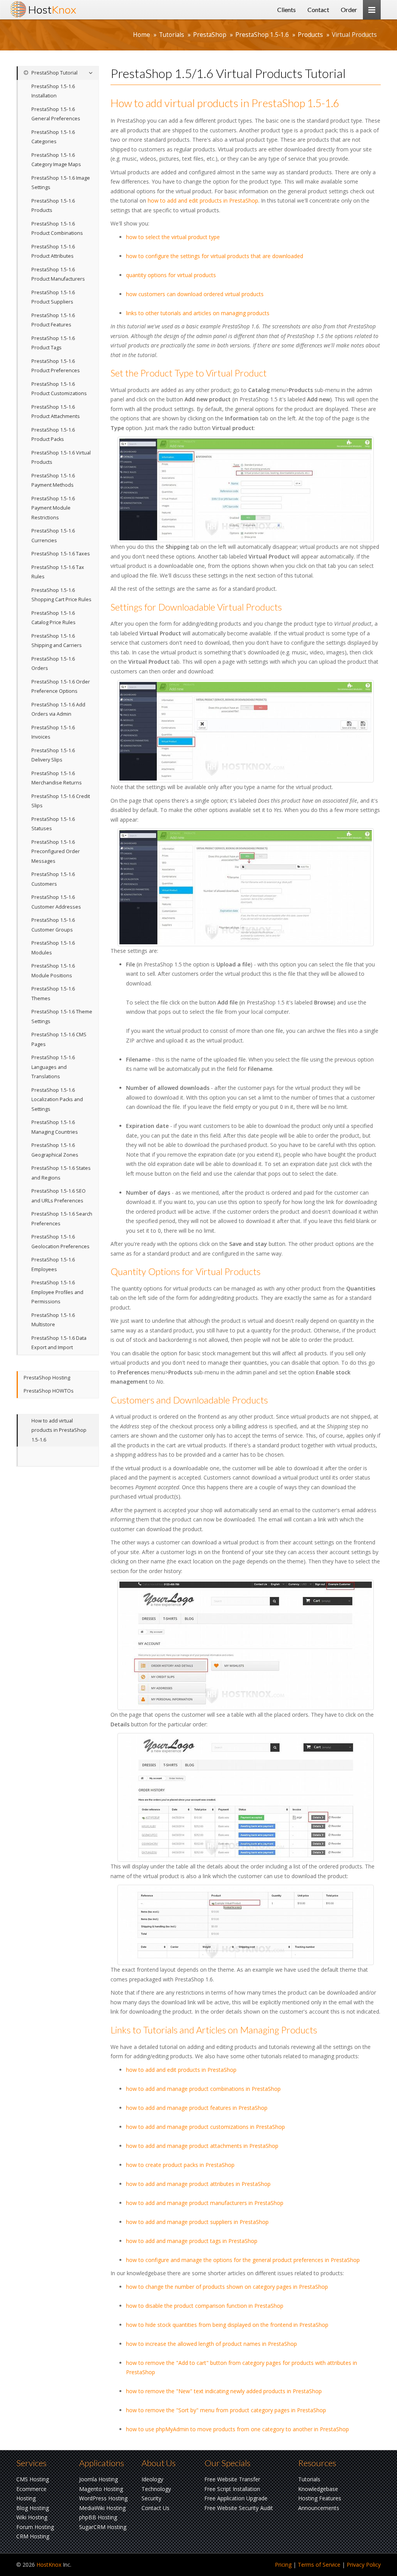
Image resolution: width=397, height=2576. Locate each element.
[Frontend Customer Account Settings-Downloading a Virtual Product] (246, 1925)
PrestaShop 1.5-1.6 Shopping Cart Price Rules (61, 595)
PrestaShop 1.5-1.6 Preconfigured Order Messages (56, 852)
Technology (156, 2489)
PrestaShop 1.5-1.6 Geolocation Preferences (60, 1242)
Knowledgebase (318, 2489)
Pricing (283, 2565)
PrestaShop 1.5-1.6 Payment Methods (53, 481)
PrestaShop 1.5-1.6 (262, 35)
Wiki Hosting (32, 2517)
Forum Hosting (35, 2527)
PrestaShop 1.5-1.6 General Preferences (56, 114)
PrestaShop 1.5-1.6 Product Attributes (53, 252)
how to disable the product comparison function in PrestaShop (205, 2306)
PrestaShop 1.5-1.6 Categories (53, 137)
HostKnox (49, 2565)
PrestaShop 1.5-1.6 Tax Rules (58, 572)
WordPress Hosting (103, 2498)
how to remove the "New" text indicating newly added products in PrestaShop (224, 2391)
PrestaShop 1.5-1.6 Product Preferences (56, 366)
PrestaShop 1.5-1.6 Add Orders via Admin (58, 709)
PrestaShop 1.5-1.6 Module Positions (53, 971)
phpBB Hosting (98, 2517)
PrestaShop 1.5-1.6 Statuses (53, 824)
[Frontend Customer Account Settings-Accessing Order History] (246, 1645)
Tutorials (172, 35)
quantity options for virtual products (171, 275)
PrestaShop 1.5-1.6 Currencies (53, 536)
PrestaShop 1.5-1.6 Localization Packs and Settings (57, 1100)
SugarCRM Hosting (103, 2527)
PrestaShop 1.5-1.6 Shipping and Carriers (57, 641)
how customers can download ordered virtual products (195, 294)
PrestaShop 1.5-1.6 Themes (53, 994)
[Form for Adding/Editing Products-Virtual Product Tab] (246, 731)
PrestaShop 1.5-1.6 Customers (53, 879)
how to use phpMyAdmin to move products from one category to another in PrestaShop (237, 2429)
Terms (319, 2565)
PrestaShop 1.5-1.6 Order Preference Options (61, 687)
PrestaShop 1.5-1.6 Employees (53, 1265)
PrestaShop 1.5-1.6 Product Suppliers (53, 297)
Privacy (364, 2565)
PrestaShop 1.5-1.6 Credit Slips (61, 801)
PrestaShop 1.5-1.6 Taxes (61, 554)
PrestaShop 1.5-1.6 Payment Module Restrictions (53, 508)
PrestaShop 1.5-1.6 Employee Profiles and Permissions (57, 1292)
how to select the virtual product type (173, 237)
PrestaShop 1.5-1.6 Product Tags (53, 343)
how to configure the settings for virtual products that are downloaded (215, 256)
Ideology (152, 2479)
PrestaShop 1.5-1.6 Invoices (53, 732)
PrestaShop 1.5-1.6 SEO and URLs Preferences (59, 1196)
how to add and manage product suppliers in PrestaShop (197, 2222)
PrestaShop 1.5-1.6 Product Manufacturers (58, 274)
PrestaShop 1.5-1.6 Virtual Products (61, 458)
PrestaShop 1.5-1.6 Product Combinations (57, 229)
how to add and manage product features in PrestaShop (197, 2108)
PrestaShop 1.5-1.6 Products (53, 206)
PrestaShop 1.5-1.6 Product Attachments (56, 412)
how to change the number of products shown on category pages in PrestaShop (227, 2287)
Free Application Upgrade (236, 2498)
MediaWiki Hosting (102, 2508)
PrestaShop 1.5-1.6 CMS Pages (59, 1039)
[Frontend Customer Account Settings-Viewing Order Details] (246, 1797)
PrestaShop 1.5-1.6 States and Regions (61, 1173)
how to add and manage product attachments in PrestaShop (202, 2146)
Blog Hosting (33, 2508)
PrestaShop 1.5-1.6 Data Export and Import (59, 1343)
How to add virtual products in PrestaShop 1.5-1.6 (59, 1430)
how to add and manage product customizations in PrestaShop (205, 2127)
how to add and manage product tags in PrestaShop (192, 2241)
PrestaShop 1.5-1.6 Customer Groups (53, 925)
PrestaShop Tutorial (54, 73)
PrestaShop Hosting (47, 1378)
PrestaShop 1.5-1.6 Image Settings (61, 183)
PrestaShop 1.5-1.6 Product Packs (53, 435)
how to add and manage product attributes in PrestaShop (198, 2184)
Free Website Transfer (232, 2479)
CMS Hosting (33, 2479)
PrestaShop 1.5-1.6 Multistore (53, 1320)
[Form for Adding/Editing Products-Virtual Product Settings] (246, 887)
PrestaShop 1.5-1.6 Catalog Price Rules (54, 618)
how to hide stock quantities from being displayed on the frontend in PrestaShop (227, 2325)
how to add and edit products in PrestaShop (203, 200)
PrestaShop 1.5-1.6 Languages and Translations (53, 1067)
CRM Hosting (33, 2536)
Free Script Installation (232, 2489)
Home (142, 35)
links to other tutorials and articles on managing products (198, 313)
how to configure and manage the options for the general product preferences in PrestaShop (243, 2260)
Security (151, 2498)
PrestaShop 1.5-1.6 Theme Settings (62, 1017)
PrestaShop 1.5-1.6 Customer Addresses (56, 902)
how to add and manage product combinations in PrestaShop (203, 2089)
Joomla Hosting (98, 2479)
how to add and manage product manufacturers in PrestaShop (205, 2203)
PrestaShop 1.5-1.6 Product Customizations (59, 389)
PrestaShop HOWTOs (49, 1391)
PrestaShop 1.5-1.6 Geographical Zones (55, 1150)
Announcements (319, 2508)
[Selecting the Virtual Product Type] (246, 489)
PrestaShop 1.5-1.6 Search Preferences (62, 1219)
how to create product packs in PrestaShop (180, 2165)
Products (310, 35)
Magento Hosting (101, 2489)
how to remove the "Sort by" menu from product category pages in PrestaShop (226, 2410)
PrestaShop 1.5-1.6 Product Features (53, 320)
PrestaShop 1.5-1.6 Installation (53, 91)
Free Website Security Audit (239, 2508)
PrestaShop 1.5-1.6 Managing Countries (55, 1127)
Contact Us (155, 2508)
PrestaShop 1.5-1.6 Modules (53, 948)
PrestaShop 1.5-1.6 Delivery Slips (53, 755)
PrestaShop (210, 35)
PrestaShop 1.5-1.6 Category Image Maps (56, 160)
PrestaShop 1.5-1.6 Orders (53, 664)
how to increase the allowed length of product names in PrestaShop (211, 2344)
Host (52, 10)
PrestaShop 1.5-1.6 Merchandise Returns (57, 778)
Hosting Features (320, 2498)
